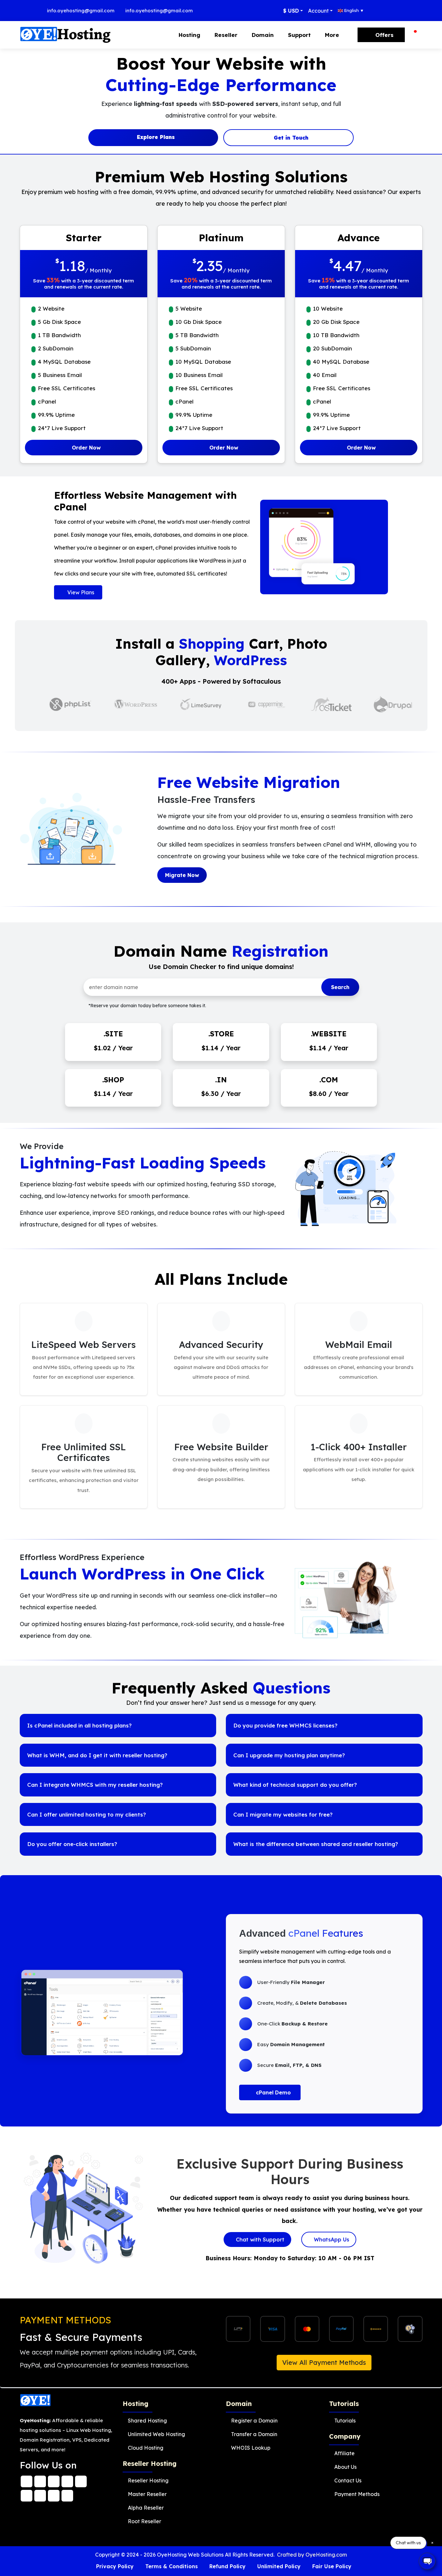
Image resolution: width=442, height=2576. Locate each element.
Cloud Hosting (146, 2448)
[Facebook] (40, 2480)
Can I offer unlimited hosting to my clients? (87, 1814)
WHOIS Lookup (251, 2448)
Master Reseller (147, 2494)
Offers (384, 35)
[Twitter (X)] (81, 2480)
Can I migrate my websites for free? (283, 1814)
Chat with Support (259, 2240)
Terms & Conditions (171, 2566)
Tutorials (345, 2421)
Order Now (85, 448)
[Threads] (67, 2480)
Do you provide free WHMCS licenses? (285, 1725)
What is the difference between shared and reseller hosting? (316, 1844)
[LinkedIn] (40, 2494)
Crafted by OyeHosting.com (312, 2555)
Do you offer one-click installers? (72, 1844)
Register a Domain (254, 2421)
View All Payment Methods (324, 2362)
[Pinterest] (54, 2494)
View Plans (80, 592)
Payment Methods (357, 2494)
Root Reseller (144, 2521)
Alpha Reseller (146, 2508)
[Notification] (414, 35)
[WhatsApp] (27, 2480)
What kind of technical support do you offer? (295, 1785)
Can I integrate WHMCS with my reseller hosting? (95, 1785)
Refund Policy (227, 2566)
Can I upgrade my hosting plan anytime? (289, 1755)
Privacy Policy (115, 2566)
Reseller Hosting (148, 2480)
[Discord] (67, 2494)
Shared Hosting (147, 2421)
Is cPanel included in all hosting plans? (79, 1725)
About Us (345, 2467)
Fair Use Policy (332, 2566)
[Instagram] (54, 2480)
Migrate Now (182, 875)
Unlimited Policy (279, 2566)
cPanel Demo (273, 2092)
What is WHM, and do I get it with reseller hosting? (97, 1755)
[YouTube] (27, 2494)
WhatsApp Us (331, 2240)
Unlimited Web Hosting (156, 2434)
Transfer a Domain (254, 2434)
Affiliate (344, 2453)
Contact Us (348, 2480)
